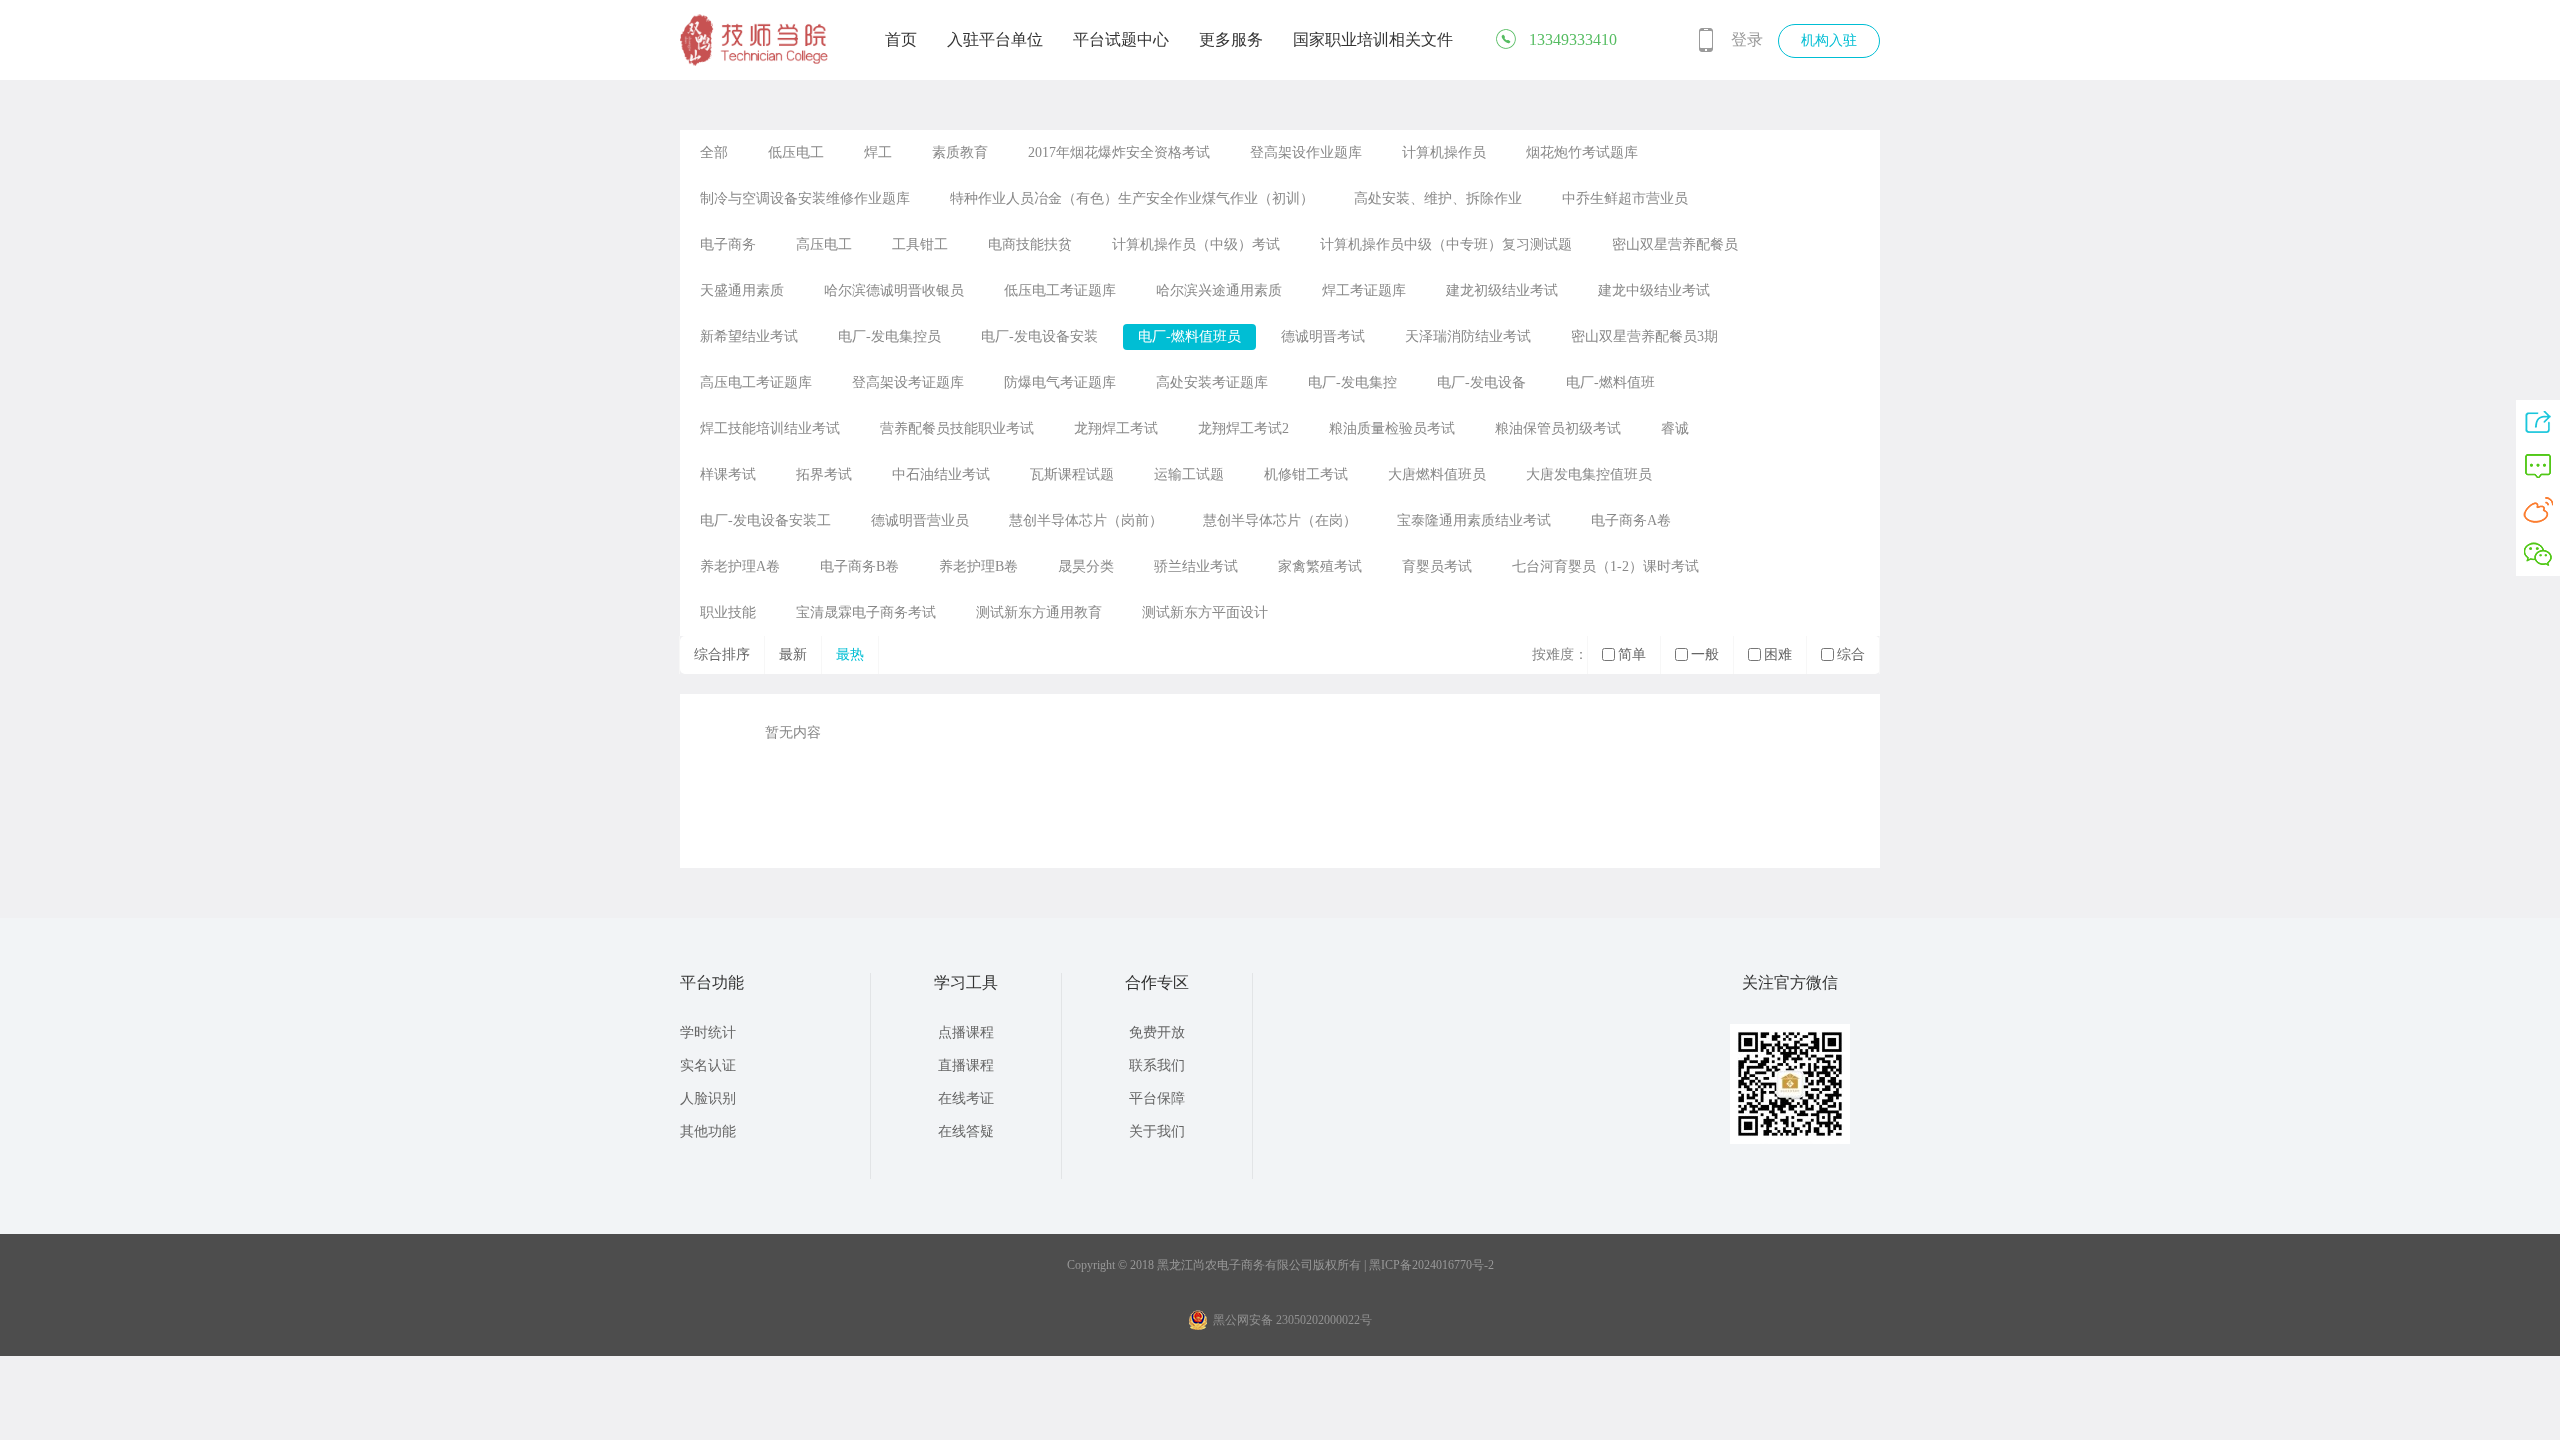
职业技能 (728, 612)
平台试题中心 (1121, 39)
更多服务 (1231, 39)
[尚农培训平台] (755, 62)
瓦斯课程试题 (1072, 474)
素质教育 (960, 152)
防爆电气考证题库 (1060, 382)
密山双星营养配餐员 (1675, 244)
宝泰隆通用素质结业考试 (1474, 520)
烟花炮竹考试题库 (1582, 152)
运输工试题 (1189, 474)
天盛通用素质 (742, 290)
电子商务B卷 (859, 566)
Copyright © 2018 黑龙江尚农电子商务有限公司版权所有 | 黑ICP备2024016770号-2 (1280, 1265)
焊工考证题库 (1364, 290)
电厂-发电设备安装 (1039, 336)
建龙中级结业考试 (1654, 290)
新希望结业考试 (749, 336)
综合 (1851, 654)
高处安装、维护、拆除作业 (1438, 198)
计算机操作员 (1444, 152)
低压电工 (796, 152)
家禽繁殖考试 (1320, 566)
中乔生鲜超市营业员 (1625, 198)
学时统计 (708, 1032)
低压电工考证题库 (1060, 290)
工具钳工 (920, 244)
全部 (714, 152)
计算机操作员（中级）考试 (1196, 244)
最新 (793, 654)
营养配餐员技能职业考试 (957, 428)
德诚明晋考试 (1323, 336)
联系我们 (1157, 1065)
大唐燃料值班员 (1437, 474)
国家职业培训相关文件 (1373, 39)
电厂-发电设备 (1481, 382)
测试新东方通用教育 (1039, 612)
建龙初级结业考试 (1502, 290)
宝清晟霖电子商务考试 (866, 612)
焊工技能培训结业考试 (770, 428)
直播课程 (966, 1065)
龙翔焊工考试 (1116, 428)
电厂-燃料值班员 (1189, 336)
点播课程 (966, 1032)
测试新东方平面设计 (1205, 612)
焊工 (878, 152)
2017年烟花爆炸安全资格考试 (1119, 152)
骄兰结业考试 (1196, 566)
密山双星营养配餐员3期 (1644, 336)
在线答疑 (966, 1131)
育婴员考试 (1437, 566)
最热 (850, 654)
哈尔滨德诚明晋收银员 (894, 290)
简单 (1632, 654)
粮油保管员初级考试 (1558, 428)
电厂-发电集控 (1352, 382)
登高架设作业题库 (1306, 152)
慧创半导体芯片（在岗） (1280, 520)
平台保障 (1157, 1098)
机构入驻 (1829, 40)
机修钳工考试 (1306, 474)
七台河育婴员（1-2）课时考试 (1605, 566)
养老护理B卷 (978, 566)
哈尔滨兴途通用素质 (1219, 290)
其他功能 (708, 1131)
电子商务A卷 (1631, 520)
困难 (1778, 654)
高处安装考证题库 (1212, 382)
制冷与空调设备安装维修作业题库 (805, 198)
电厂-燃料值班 (1610, 382)
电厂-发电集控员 (889, 336)
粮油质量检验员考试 (1392, 428)
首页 (901, 39)
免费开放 (1157, 1032)
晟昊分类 (1086, 566)
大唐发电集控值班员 (1589, 474)
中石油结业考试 (941, 474)
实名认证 (708, 1065)
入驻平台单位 (995, 39)
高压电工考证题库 (756, 382)
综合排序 (722, 654)
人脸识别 (708, 1098)
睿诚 (1675, 428)
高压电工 (824, 244)
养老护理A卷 (740, 566)
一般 (1705, 654)
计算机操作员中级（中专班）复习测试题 (1446, 244)
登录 (1747, 39)
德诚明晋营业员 (920, 520)
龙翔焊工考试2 (1243, 428)
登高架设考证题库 (908, 382)
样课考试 (728, 474)
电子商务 (728, 244)
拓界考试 (824, 474)
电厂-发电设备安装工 (765, 520)
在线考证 (966, 1098)
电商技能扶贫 (1030, 244)
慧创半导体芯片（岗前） (1086, 520)
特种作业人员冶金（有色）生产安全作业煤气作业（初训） (1132, 198)
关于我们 (1157, 1131)
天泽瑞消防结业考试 (1468, 336)
